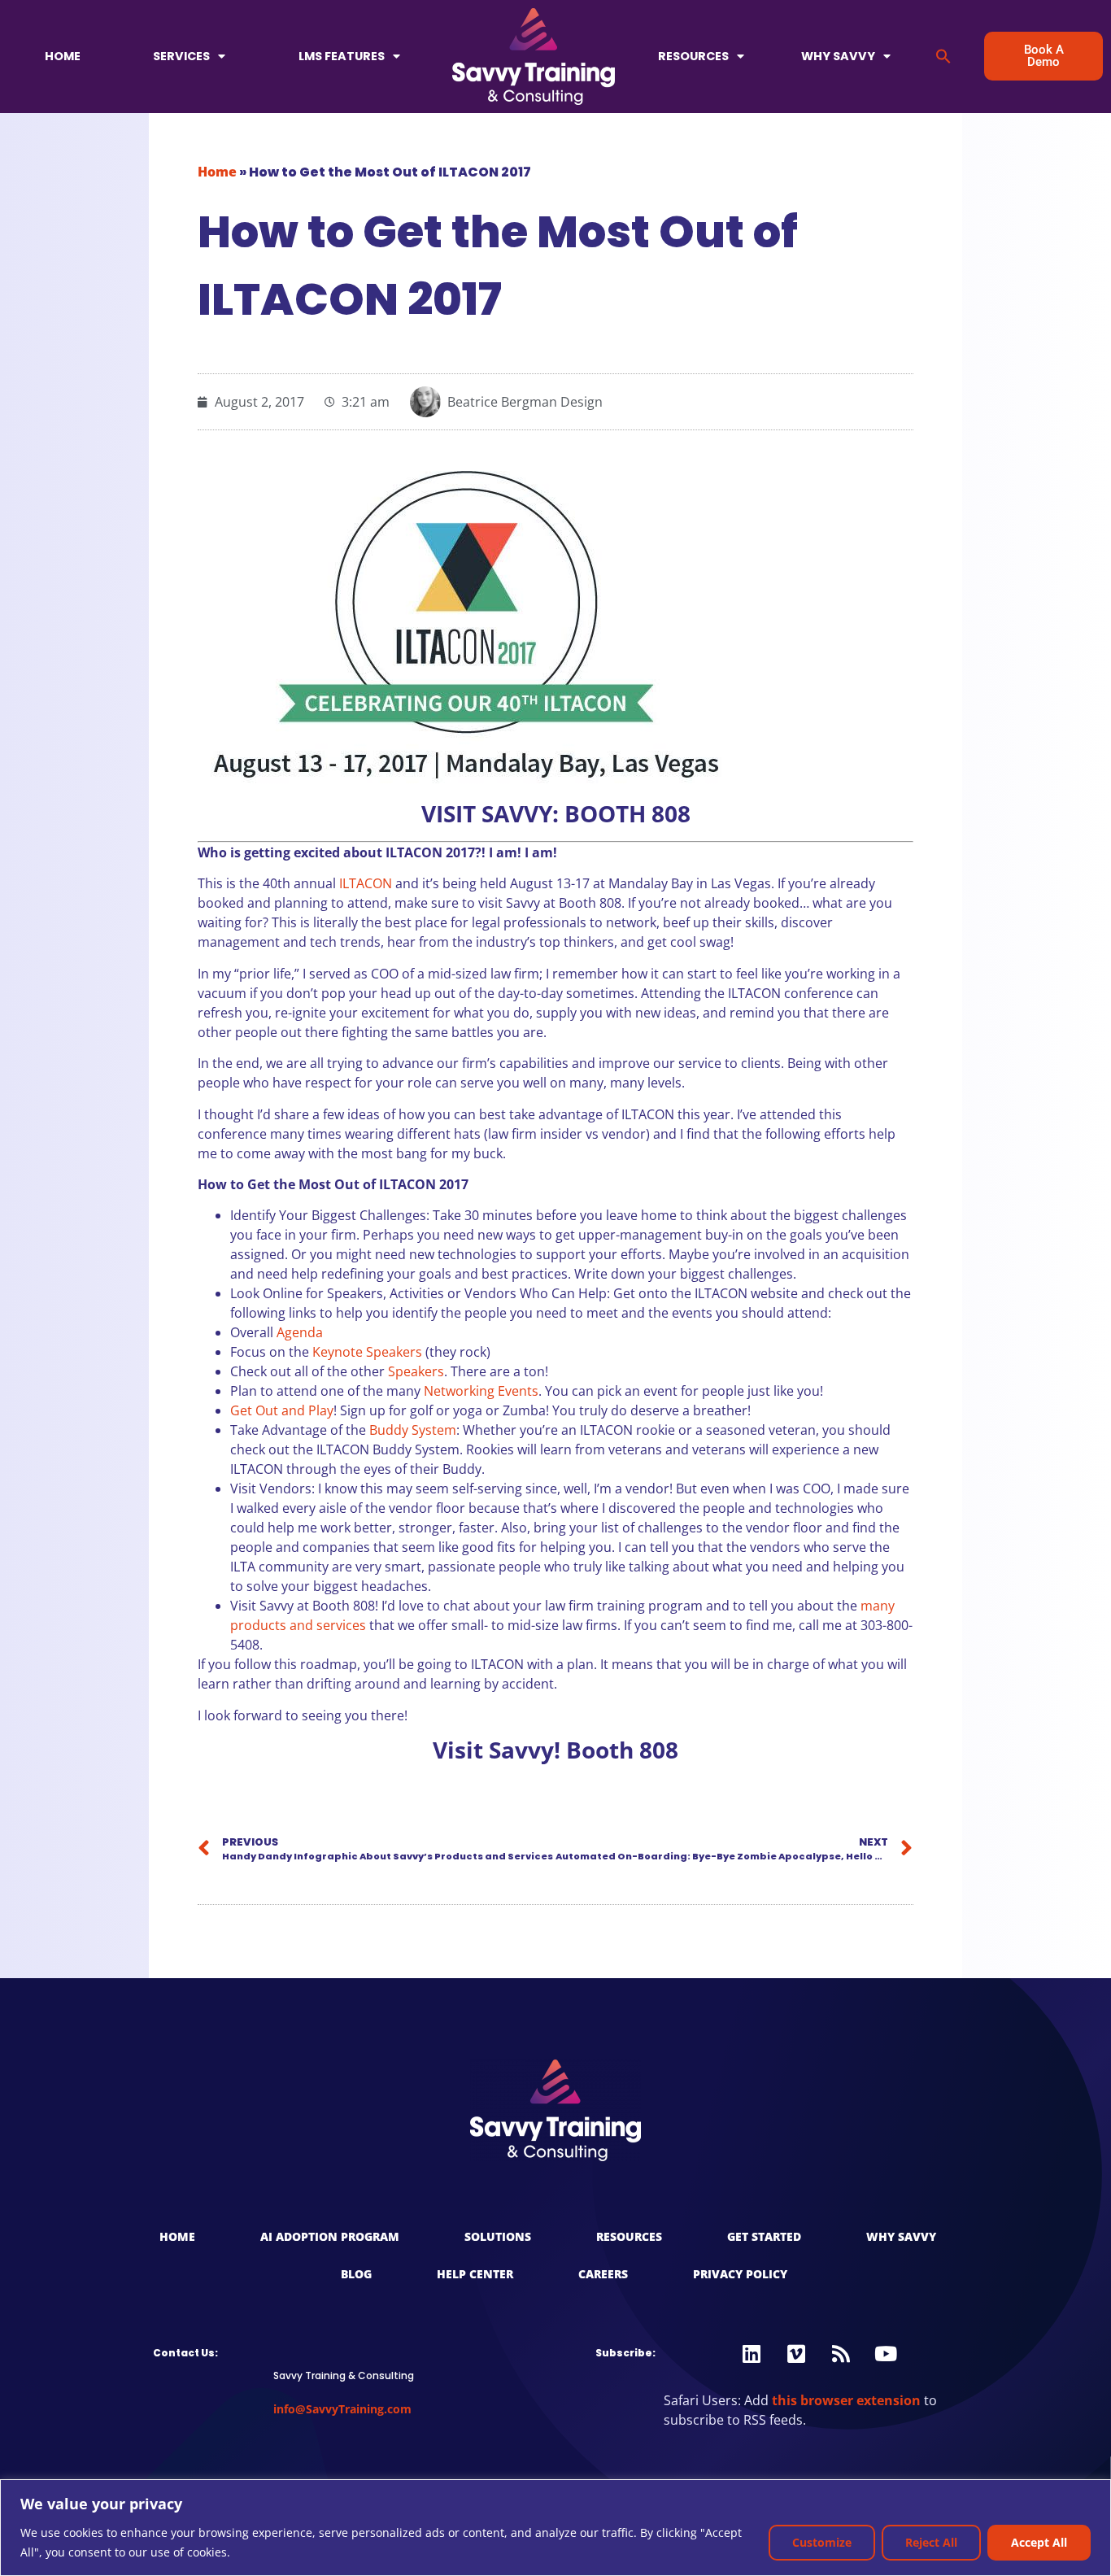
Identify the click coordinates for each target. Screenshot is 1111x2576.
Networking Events (481, 1391)
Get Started (764, 2236)
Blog (356, 2274)
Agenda (300, 1332)
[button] (943, 56)
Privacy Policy (740, 2274)
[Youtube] (886, 2354)
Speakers (416, 1371)
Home (63, 56)
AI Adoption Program (330, 2236)
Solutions (498, 2236)
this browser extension (846, 2400)
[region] (555, 2528)
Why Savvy (838, 56)
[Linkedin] (752, 2354)
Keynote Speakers (367, 1352)
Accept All (1039, 2542)
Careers (603, 2274)
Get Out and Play (282, 1410)
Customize (822, 2542)
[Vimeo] (796, 2354)
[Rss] (841, 2354)
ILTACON (366, 883)
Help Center (475, 2274)
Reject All (931, 2542)
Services (181, 56)
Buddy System (413, 1430)
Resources (693, 56)
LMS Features (342, 56)
